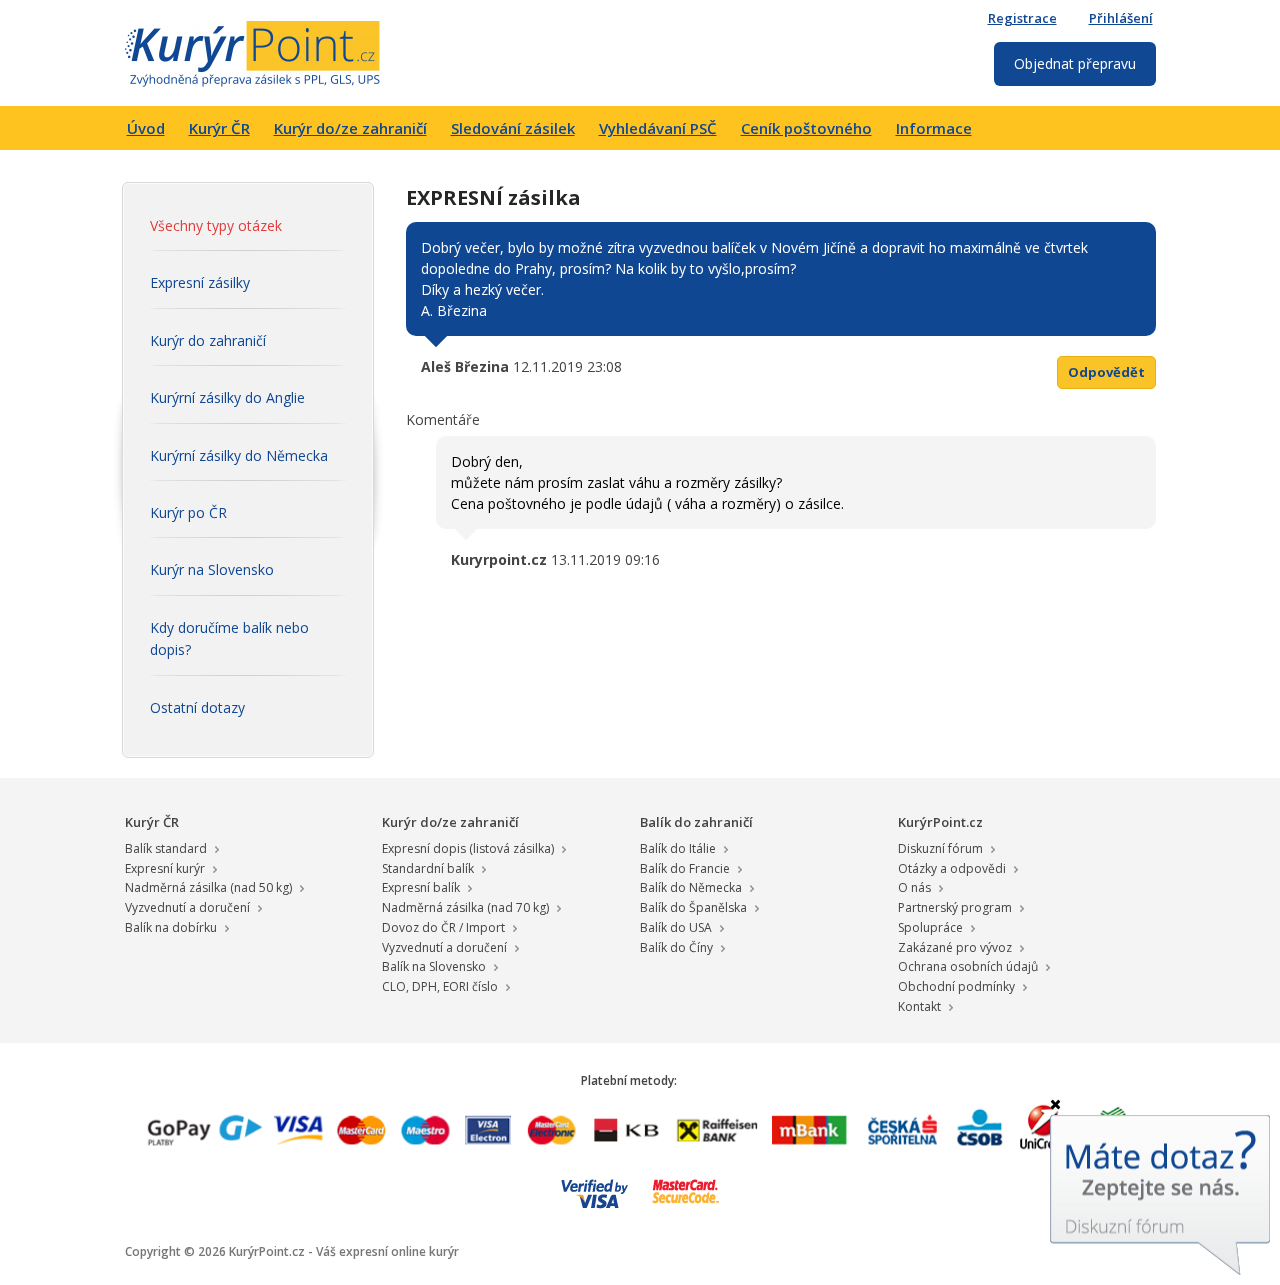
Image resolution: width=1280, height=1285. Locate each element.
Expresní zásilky (200, 282)
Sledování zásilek (513, 128)
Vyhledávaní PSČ (658, 128)
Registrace (1022, 18)
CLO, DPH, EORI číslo (440, 986)
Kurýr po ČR (188, 512)
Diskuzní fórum (940, 848)
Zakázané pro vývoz (955, 947)
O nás (914, 887)
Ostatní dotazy (197, 707)
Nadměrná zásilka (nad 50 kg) (208, 887)
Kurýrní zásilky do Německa (239, 455)
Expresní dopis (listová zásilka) (468, 848)
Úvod (146, 128)
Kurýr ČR (219, 128)
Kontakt (919, 1006)
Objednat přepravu (1075, 63)
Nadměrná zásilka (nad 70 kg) (465, 907)
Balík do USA (676, 927)
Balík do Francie (685, 868)
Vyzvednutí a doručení (187, 907)
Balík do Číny (676, 947)
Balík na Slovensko (434, 966)
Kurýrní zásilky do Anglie (227, 397)
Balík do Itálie (678, 848)
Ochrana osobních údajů (968, 966)
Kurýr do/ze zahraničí (350, 128)
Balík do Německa (691, 887)
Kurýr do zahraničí (208, 340)
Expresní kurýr (165, 868)
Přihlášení (1121, 18)
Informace (934, 128)
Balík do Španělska (693, 907)
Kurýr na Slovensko (212, 569)
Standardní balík (428, 868)
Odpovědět (1106, 372)
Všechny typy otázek (216, 225)
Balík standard (166, 848)
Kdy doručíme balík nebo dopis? (229, 638)
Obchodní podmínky (956, 986)
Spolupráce (930, 927)
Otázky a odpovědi (952, 868)
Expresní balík (421, 887)
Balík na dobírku (171, 927)
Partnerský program (955, 907)
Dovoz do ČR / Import (443, 927)
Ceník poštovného (806, 128)
